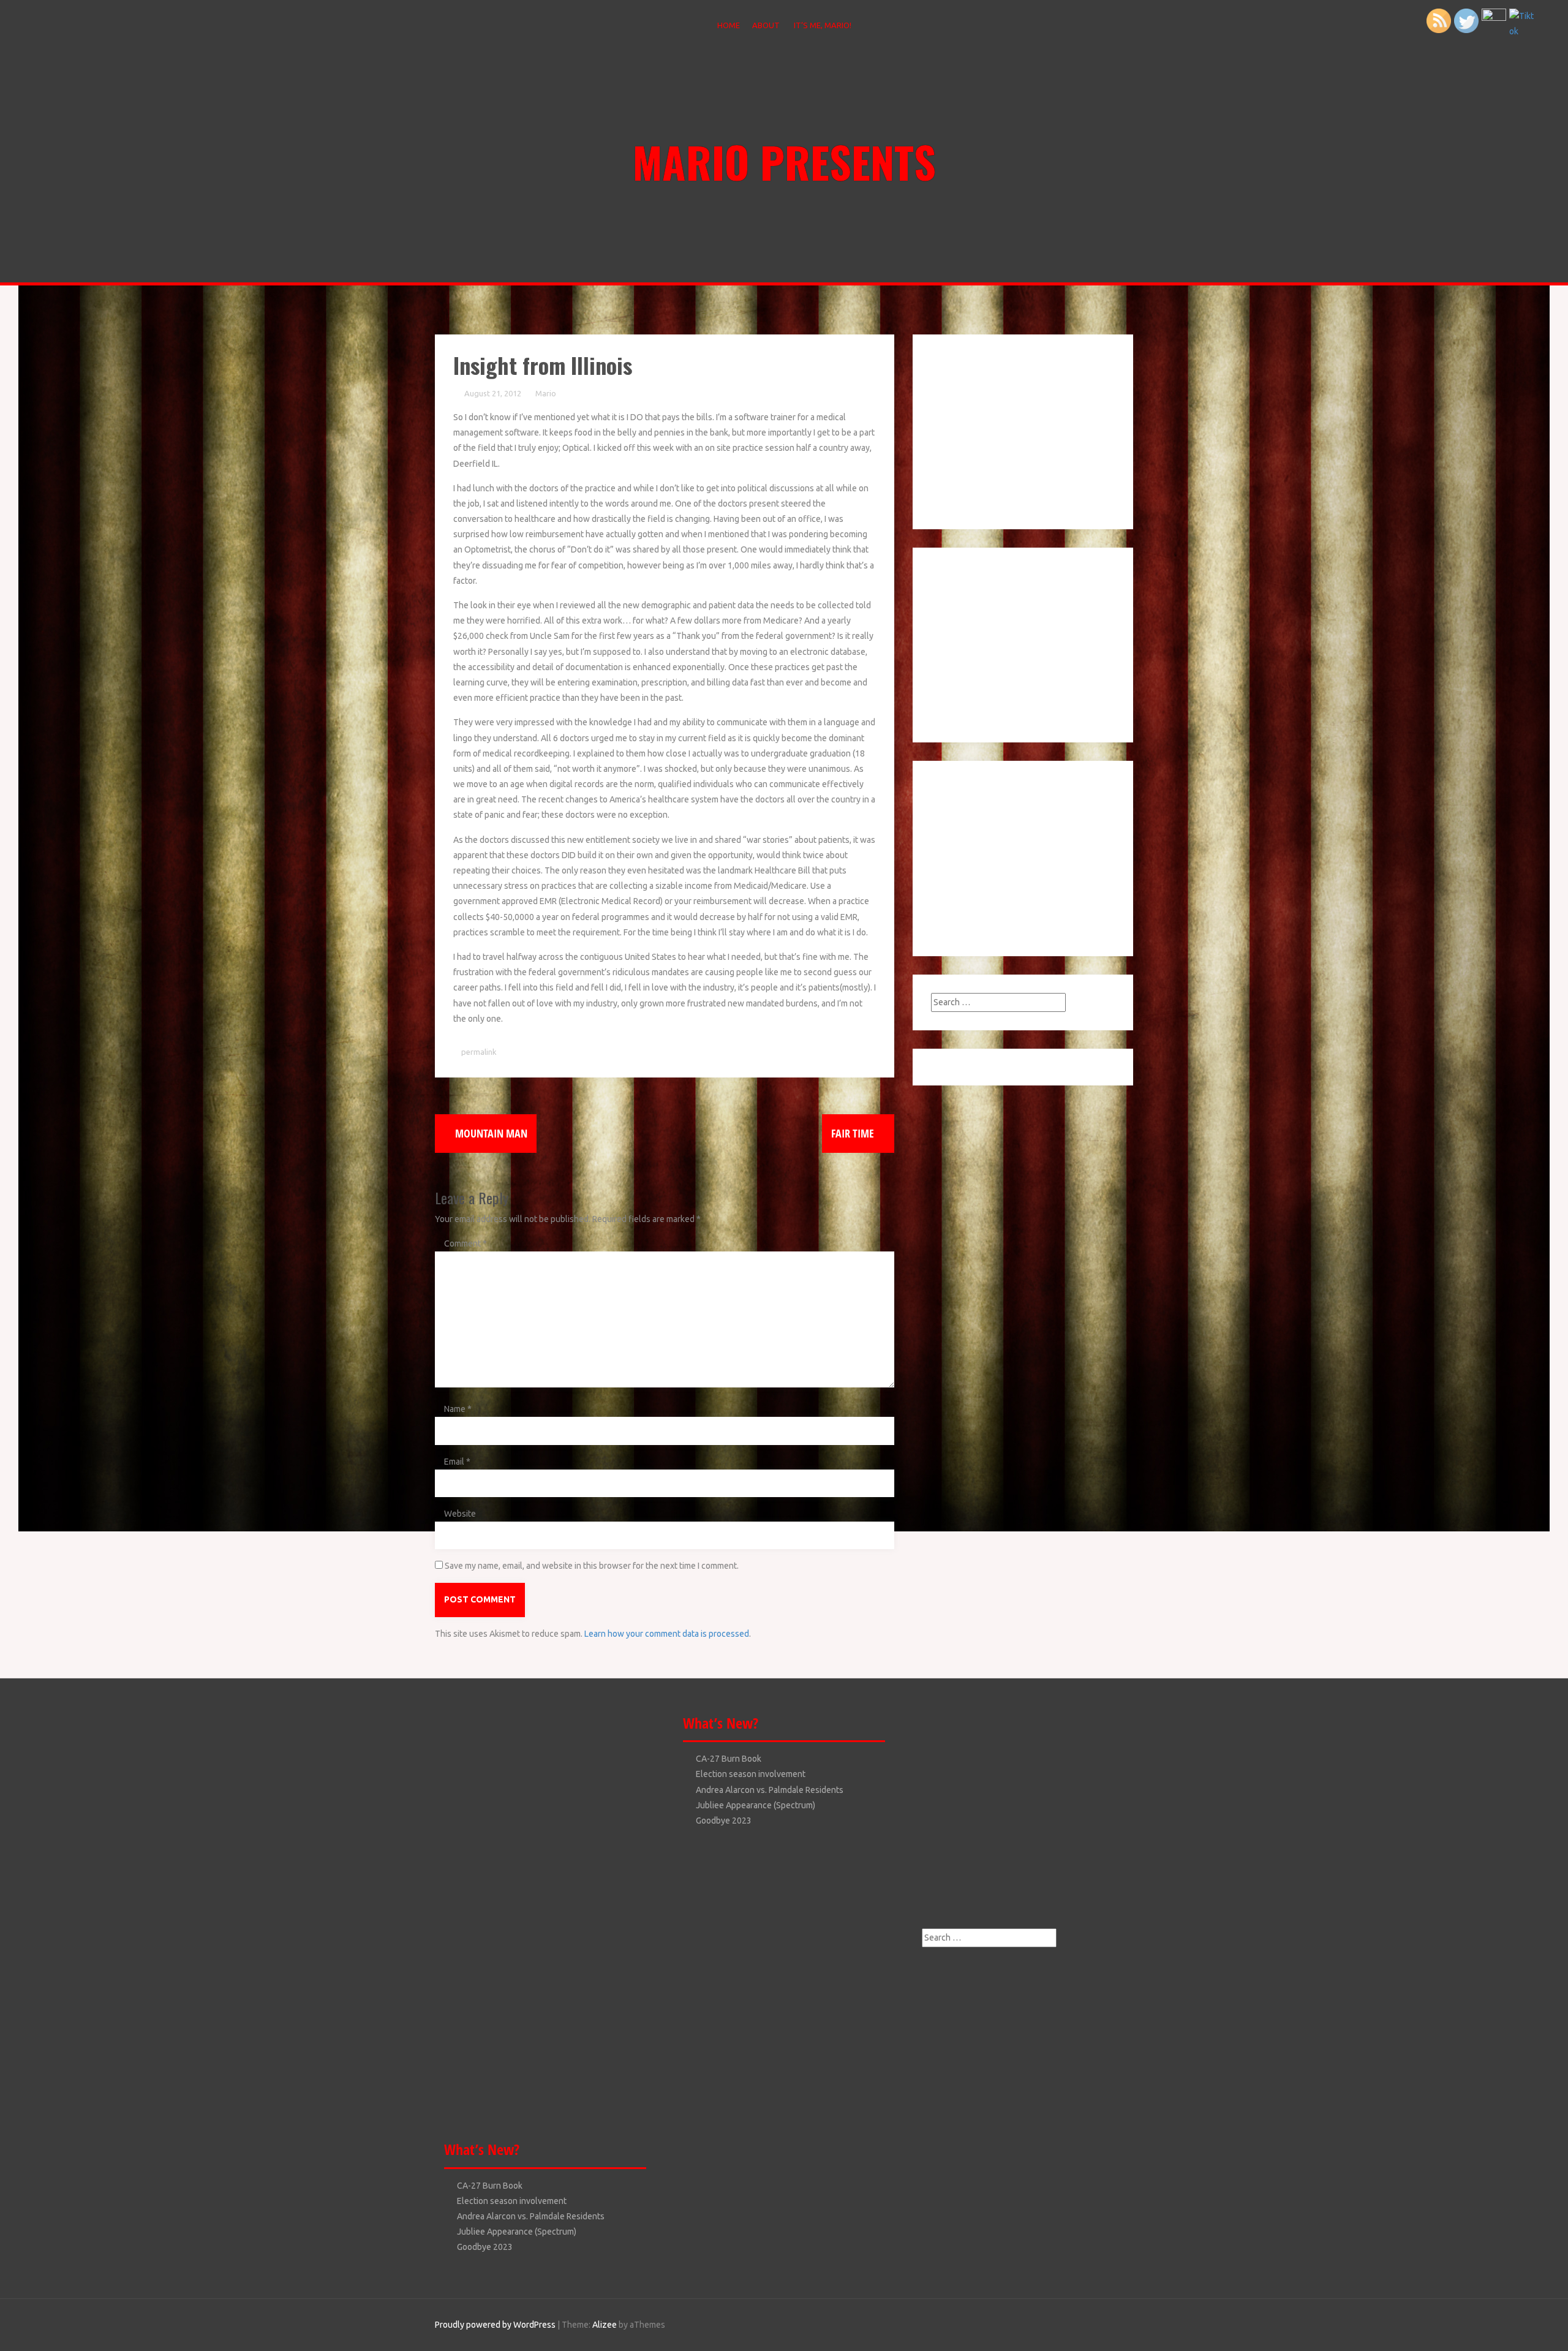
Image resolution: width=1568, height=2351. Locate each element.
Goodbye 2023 (485, 2247)
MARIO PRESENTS (784, 161)
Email (457, 1462)
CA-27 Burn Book (490, 2186)
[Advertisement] (1008, 429)
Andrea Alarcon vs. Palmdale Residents (531, 2216)
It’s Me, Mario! (823, 25)
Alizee (605, 2325)
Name (458, 1409)
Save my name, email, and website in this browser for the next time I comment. (592, 1566)
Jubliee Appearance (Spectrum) (517, 2232)
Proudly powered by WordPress (495, 2325)
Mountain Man (490, 1133)
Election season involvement (512, 2201)
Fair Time (854, 1133)
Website (460, 1514)
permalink (478, 1052)
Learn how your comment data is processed (667, 1634)
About (766, 25)
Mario (546, 393)
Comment (466, 1243)
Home (729, 25)
